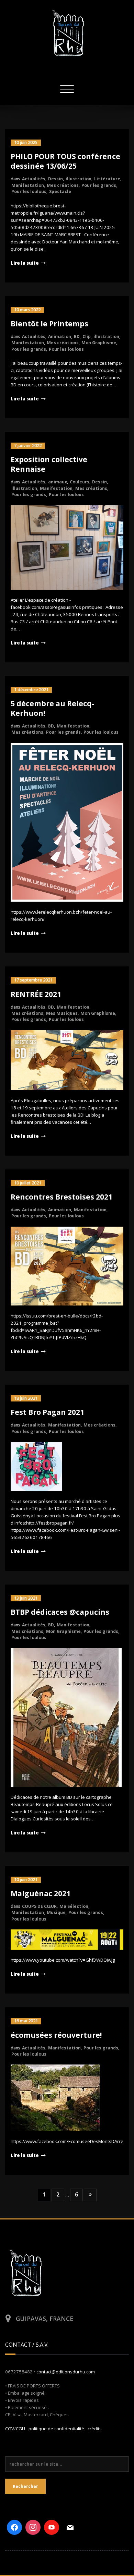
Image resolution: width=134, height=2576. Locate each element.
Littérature (107, 179)
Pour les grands (99, 185)
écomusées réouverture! (56, 2035)
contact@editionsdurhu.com (66, 2372)
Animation (60, 336)
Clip (87, 336)
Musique (56, 1912)
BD (77, 336)
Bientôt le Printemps (49, 324)
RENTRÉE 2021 (36, 994)
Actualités (34, 179)
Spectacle (60, 191)
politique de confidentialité (56, 2429)
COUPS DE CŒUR (39, 1906)
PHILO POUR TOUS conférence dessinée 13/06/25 (65, 161)
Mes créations (63, 185)
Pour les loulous (29, 191)
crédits (95, 2429)
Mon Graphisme (99, 343)
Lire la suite (25, 263)
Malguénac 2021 (41, 1893)
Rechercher (25, 2486)
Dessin (55, 179)
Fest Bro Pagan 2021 (47, 1412)
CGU (20, 2429)
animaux (58, 482)
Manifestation (28, 185)
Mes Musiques (62, 1013)
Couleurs (80, 482)
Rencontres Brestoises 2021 (62, 1197)
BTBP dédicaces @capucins (60, 1612)
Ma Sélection (74, 1906)
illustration (79, 179)
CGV (10, 2429)
